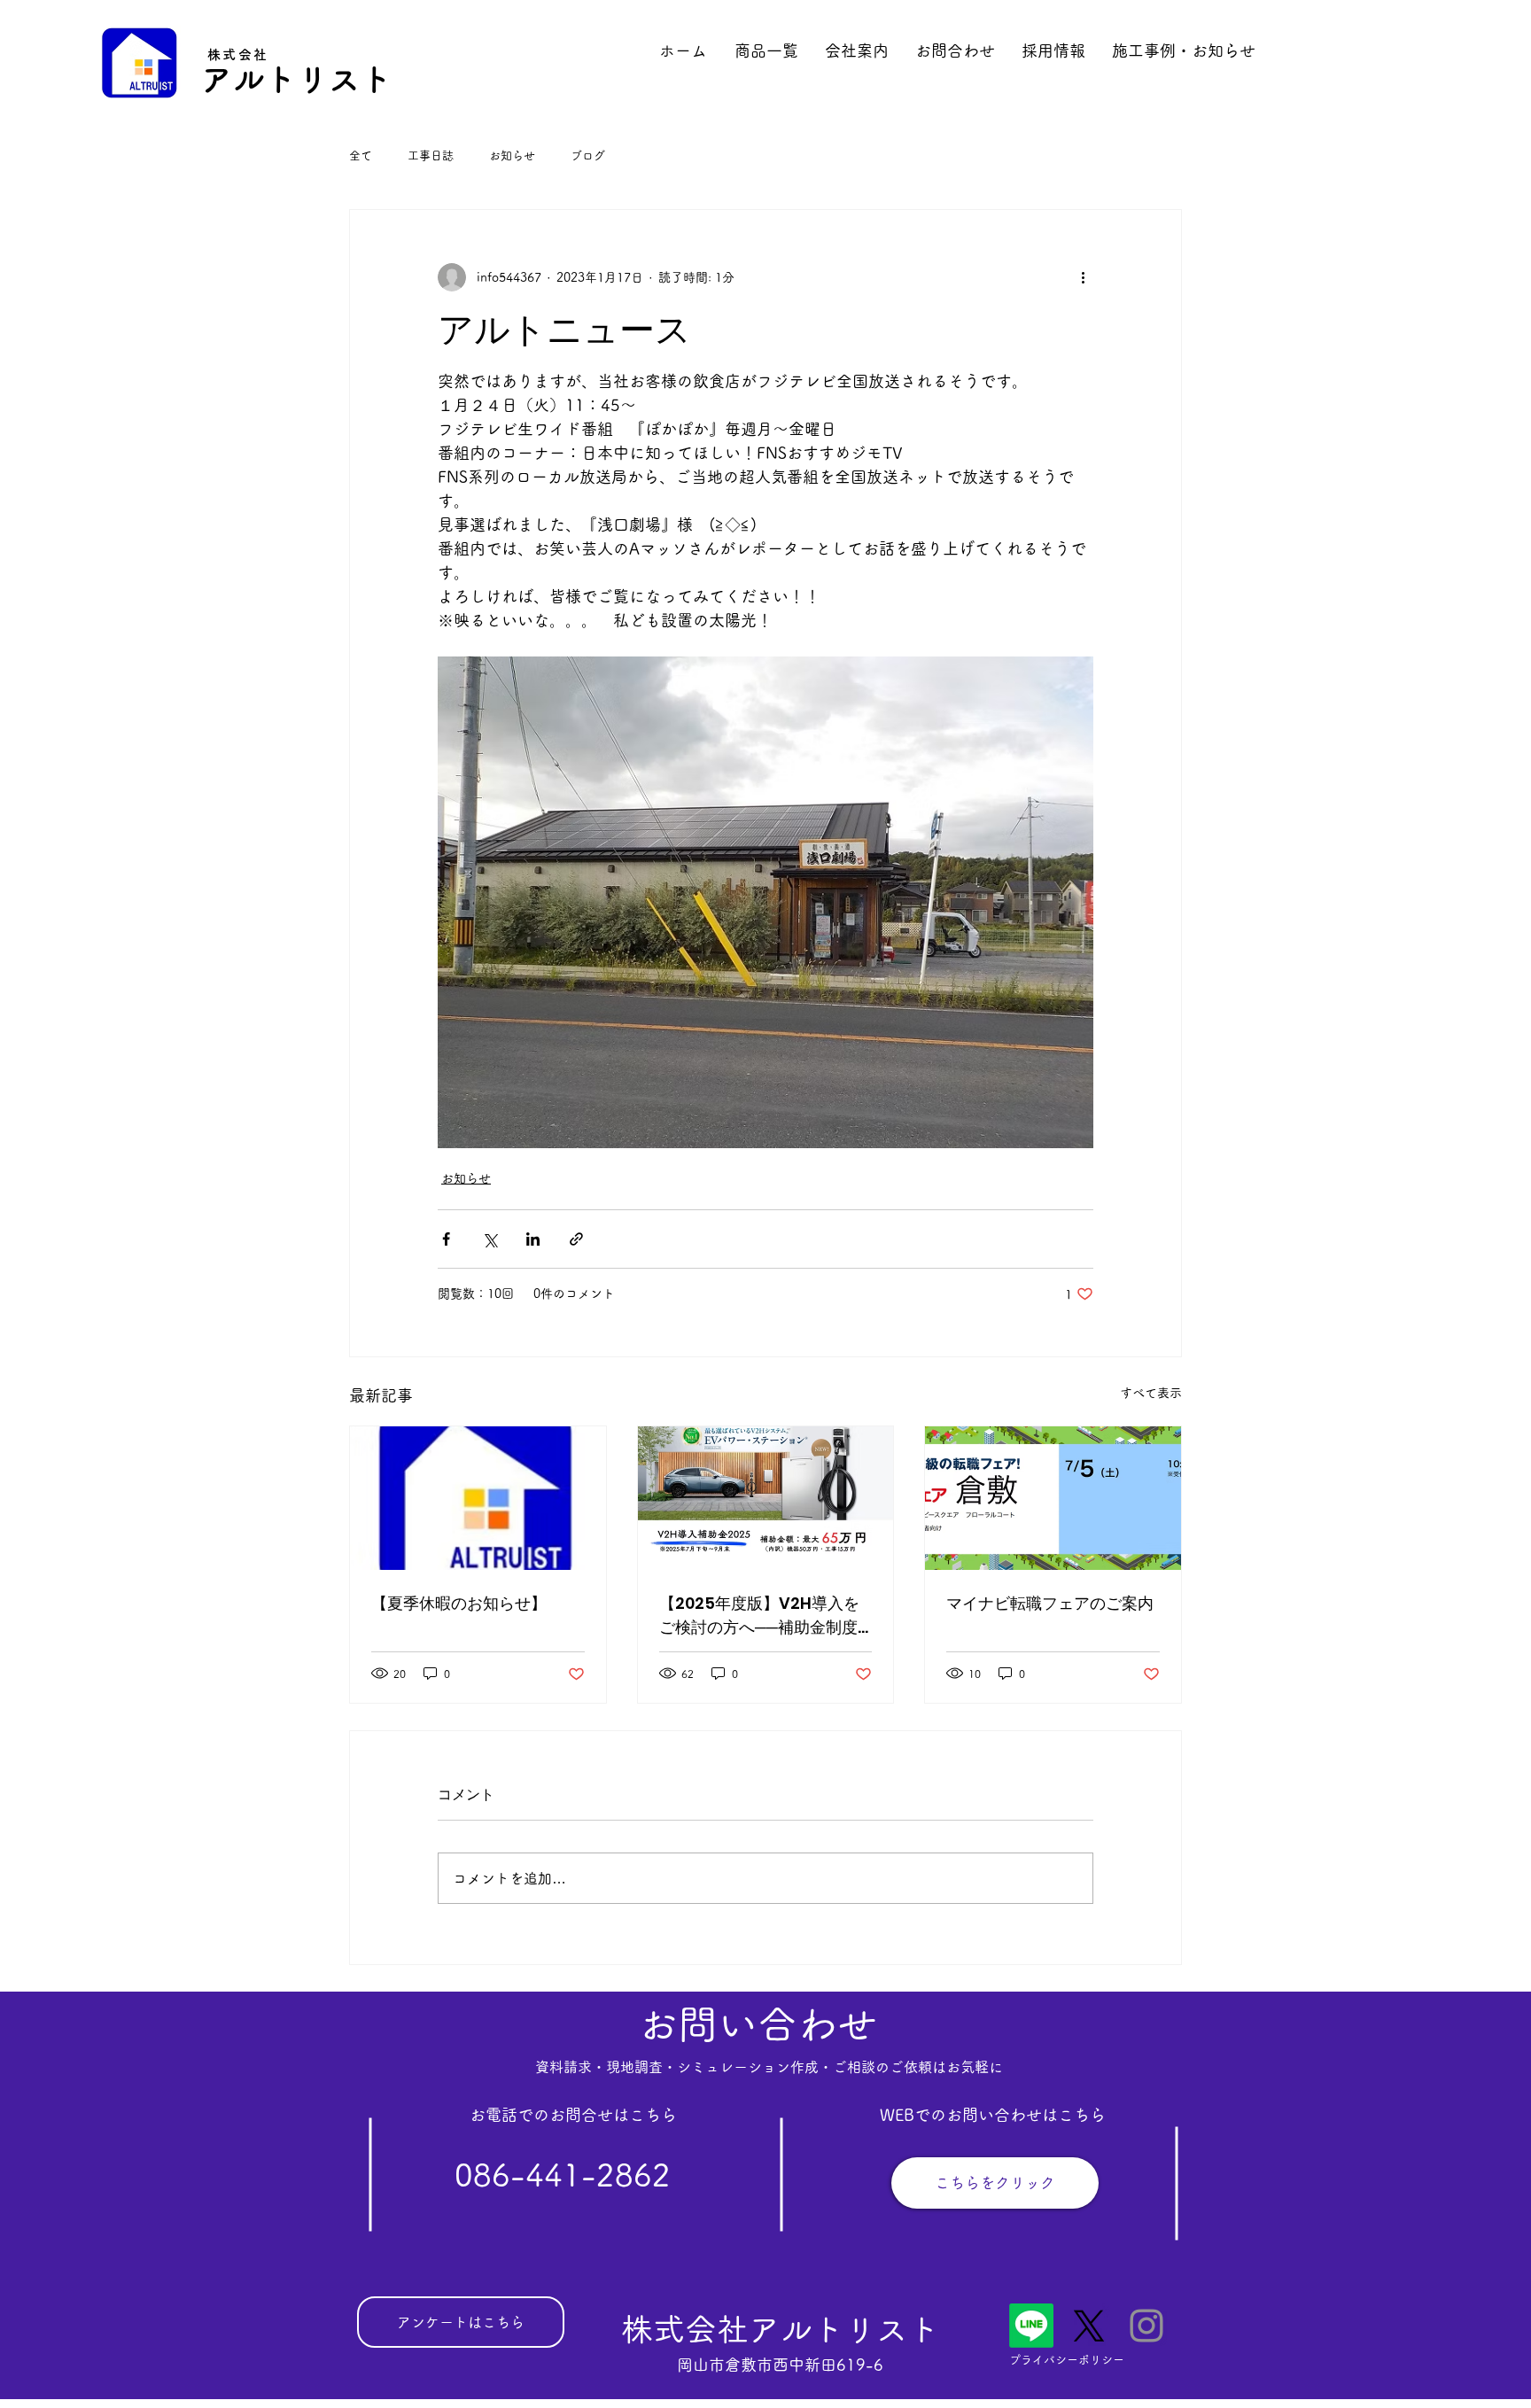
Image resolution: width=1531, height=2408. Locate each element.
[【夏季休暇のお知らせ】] (478, 1498)
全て (361, 155)
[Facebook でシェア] (446, 1239)
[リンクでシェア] (576, 1239)
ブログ (588, 155)
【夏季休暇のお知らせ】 (459, 1603)
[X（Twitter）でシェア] (490, 1239)
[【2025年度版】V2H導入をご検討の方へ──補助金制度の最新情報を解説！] (766, 1498)
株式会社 (238, 54)
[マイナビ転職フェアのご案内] (1053, 1498)
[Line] (1031, 2326)
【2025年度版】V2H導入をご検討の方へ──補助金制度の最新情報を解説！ (759, 1616)
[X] (1089, 2326)
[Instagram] (1146, 2326)
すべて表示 (1151, 1393)
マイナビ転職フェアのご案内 (1050, 1603)
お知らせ (512, 155)
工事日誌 (431, 155)
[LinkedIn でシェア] (533, 1239)
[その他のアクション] (1083, 277)
